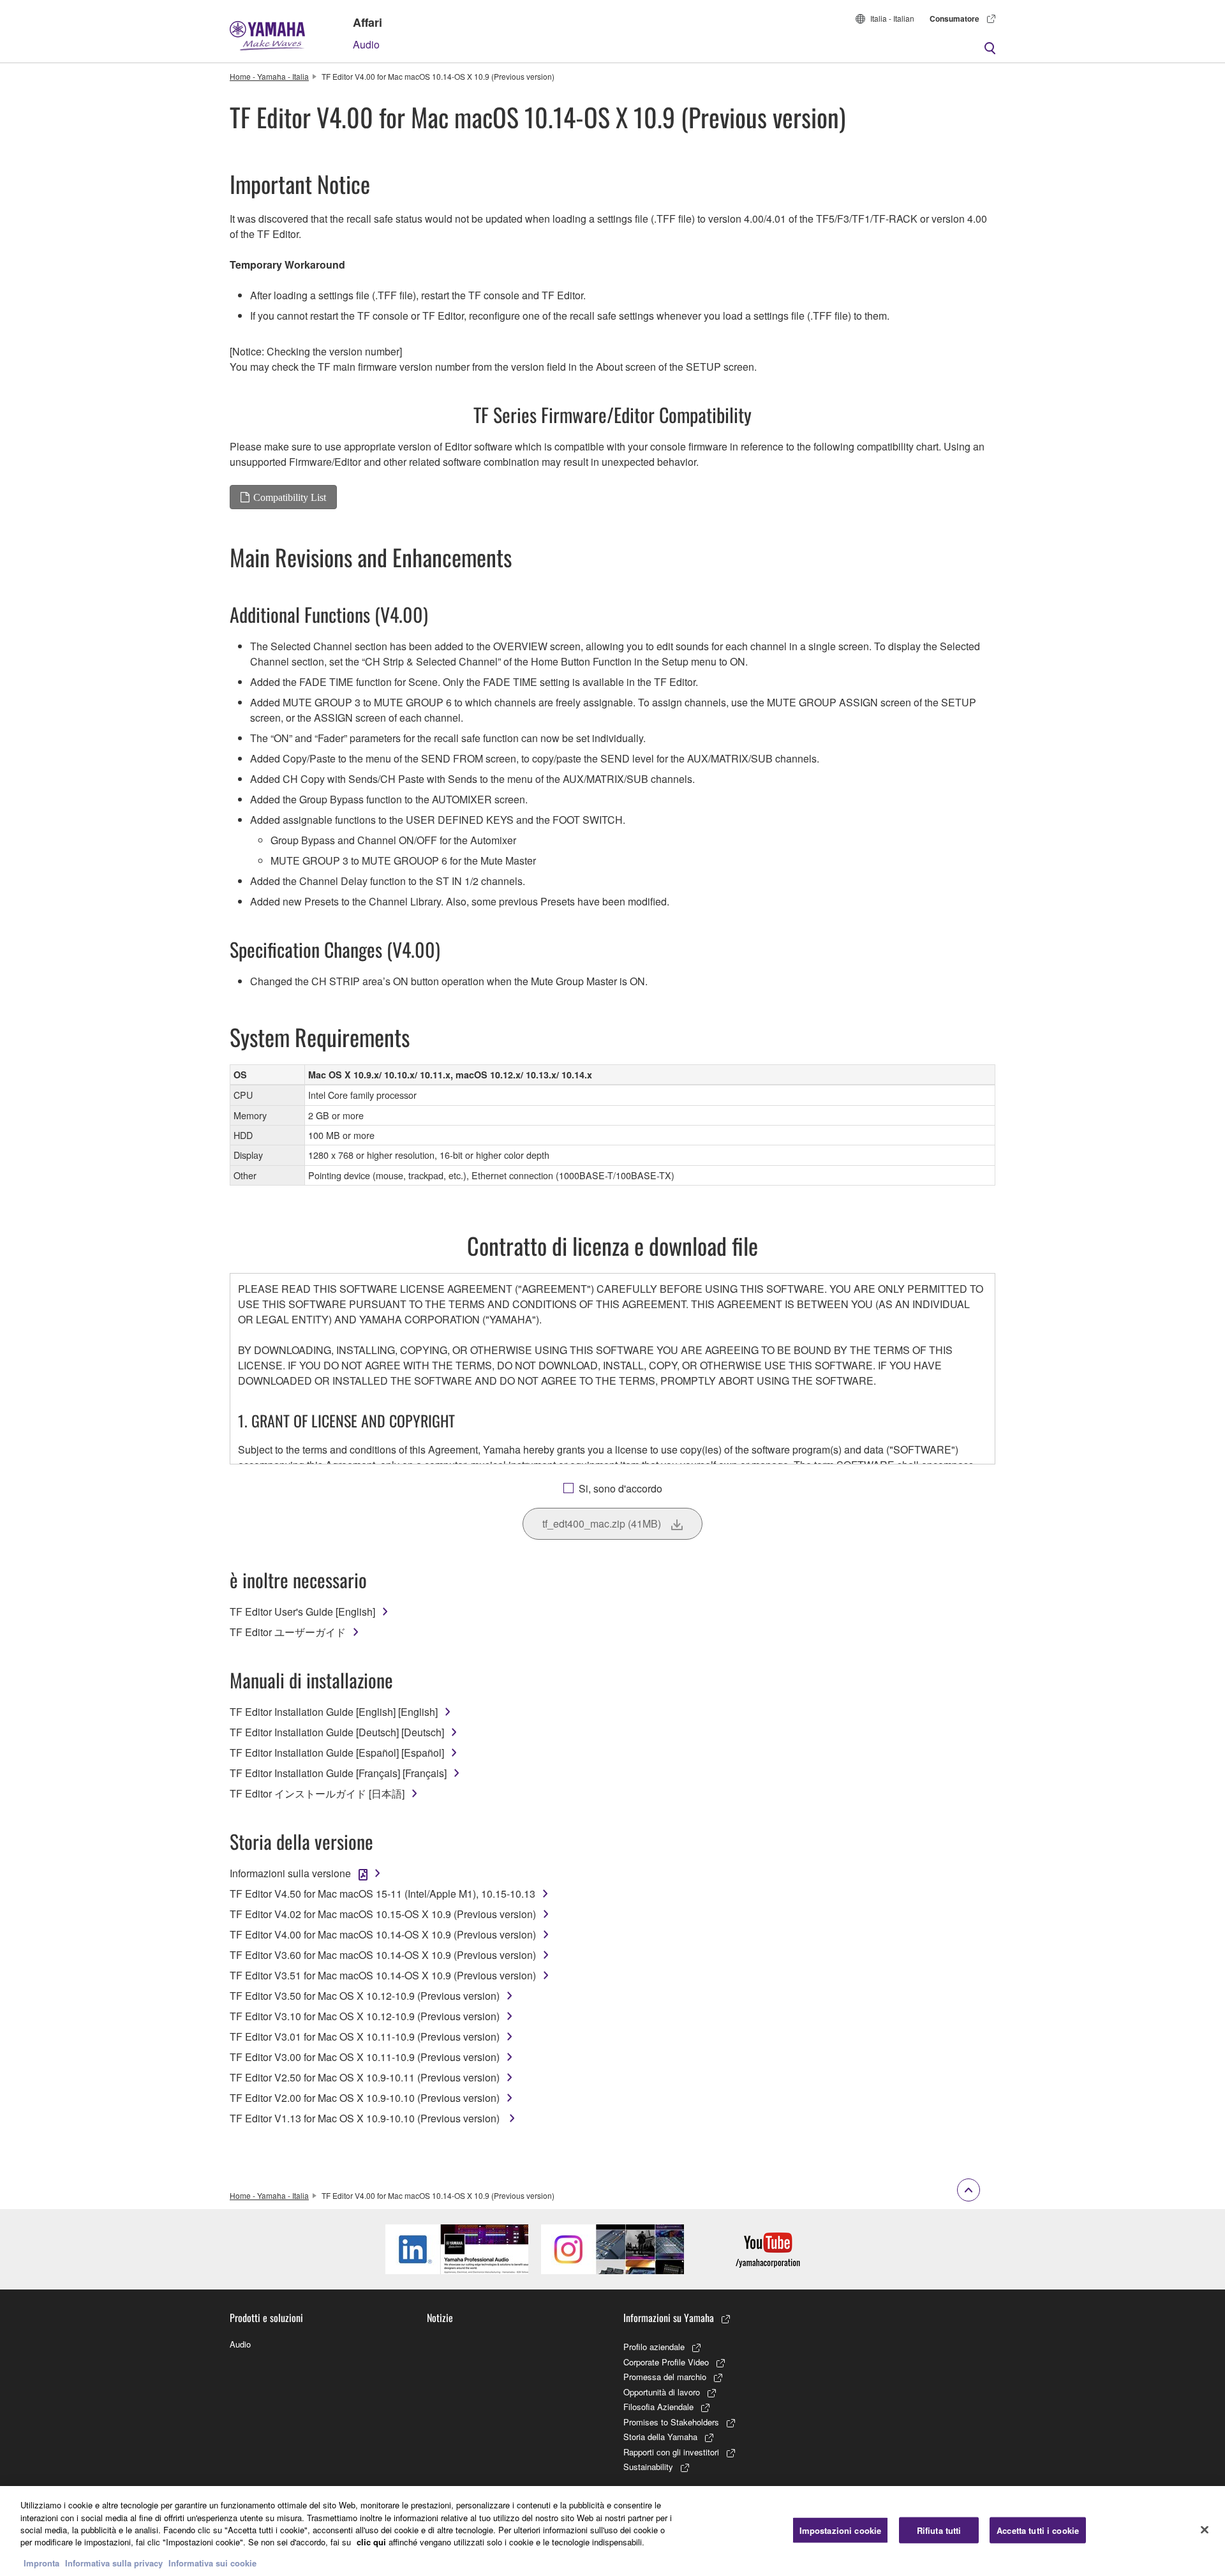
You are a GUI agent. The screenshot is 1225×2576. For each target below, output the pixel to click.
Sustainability (648, 2467)
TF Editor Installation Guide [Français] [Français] (338, 1773)
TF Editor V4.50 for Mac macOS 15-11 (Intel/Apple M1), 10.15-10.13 (382, 1894)
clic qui (371, 2542)
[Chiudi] (1205, 2529)
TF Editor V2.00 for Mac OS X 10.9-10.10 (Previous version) (365, 2098)
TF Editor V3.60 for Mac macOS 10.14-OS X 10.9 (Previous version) (383, 1955)
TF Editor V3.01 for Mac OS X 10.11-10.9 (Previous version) (365, 2036)
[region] (612, 2531)
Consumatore (954, 19)
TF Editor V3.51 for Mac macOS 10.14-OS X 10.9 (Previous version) (383, 1975)
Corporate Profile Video (666, 2362)
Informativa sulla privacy (114, 2563)
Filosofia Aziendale (658, 2407)
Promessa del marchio (665, 2377)
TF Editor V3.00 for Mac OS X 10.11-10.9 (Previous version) (365, 2057)
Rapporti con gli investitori (671, 2452)
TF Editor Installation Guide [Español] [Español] (337, 1753)
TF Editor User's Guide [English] (302, 1612)
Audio (366, 44)
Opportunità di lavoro (662, 2392)
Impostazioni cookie (840, 2530)
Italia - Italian (892, 18)
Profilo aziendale (654, 2347)
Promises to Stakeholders (671, 2422)
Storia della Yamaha (660, 2437)
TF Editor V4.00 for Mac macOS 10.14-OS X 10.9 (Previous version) (383, 1934)
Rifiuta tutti (939, 2530)
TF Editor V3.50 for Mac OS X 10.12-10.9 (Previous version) (365, 1996)
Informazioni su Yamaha (669, 2318)
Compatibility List (290, 497)
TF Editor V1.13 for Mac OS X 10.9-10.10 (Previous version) (366, 2118)
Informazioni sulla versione (290, 1873)
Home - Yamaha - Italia (269, 76)
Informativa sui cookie (212, 2563)
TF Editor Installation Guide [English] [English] (334, 1712)
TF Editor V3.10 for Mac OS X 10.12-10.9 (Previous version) (365, 2016)
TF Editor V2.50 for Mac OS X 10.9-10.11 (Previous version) (365, 2077)
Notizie (440, 2318)
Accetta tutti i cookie (1038, 2530)
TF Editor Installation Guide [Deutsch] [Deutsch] (337, 1732)
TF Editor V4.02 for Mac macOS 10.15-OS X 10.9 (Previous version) (383, 1914)
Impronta (41, 2563)
